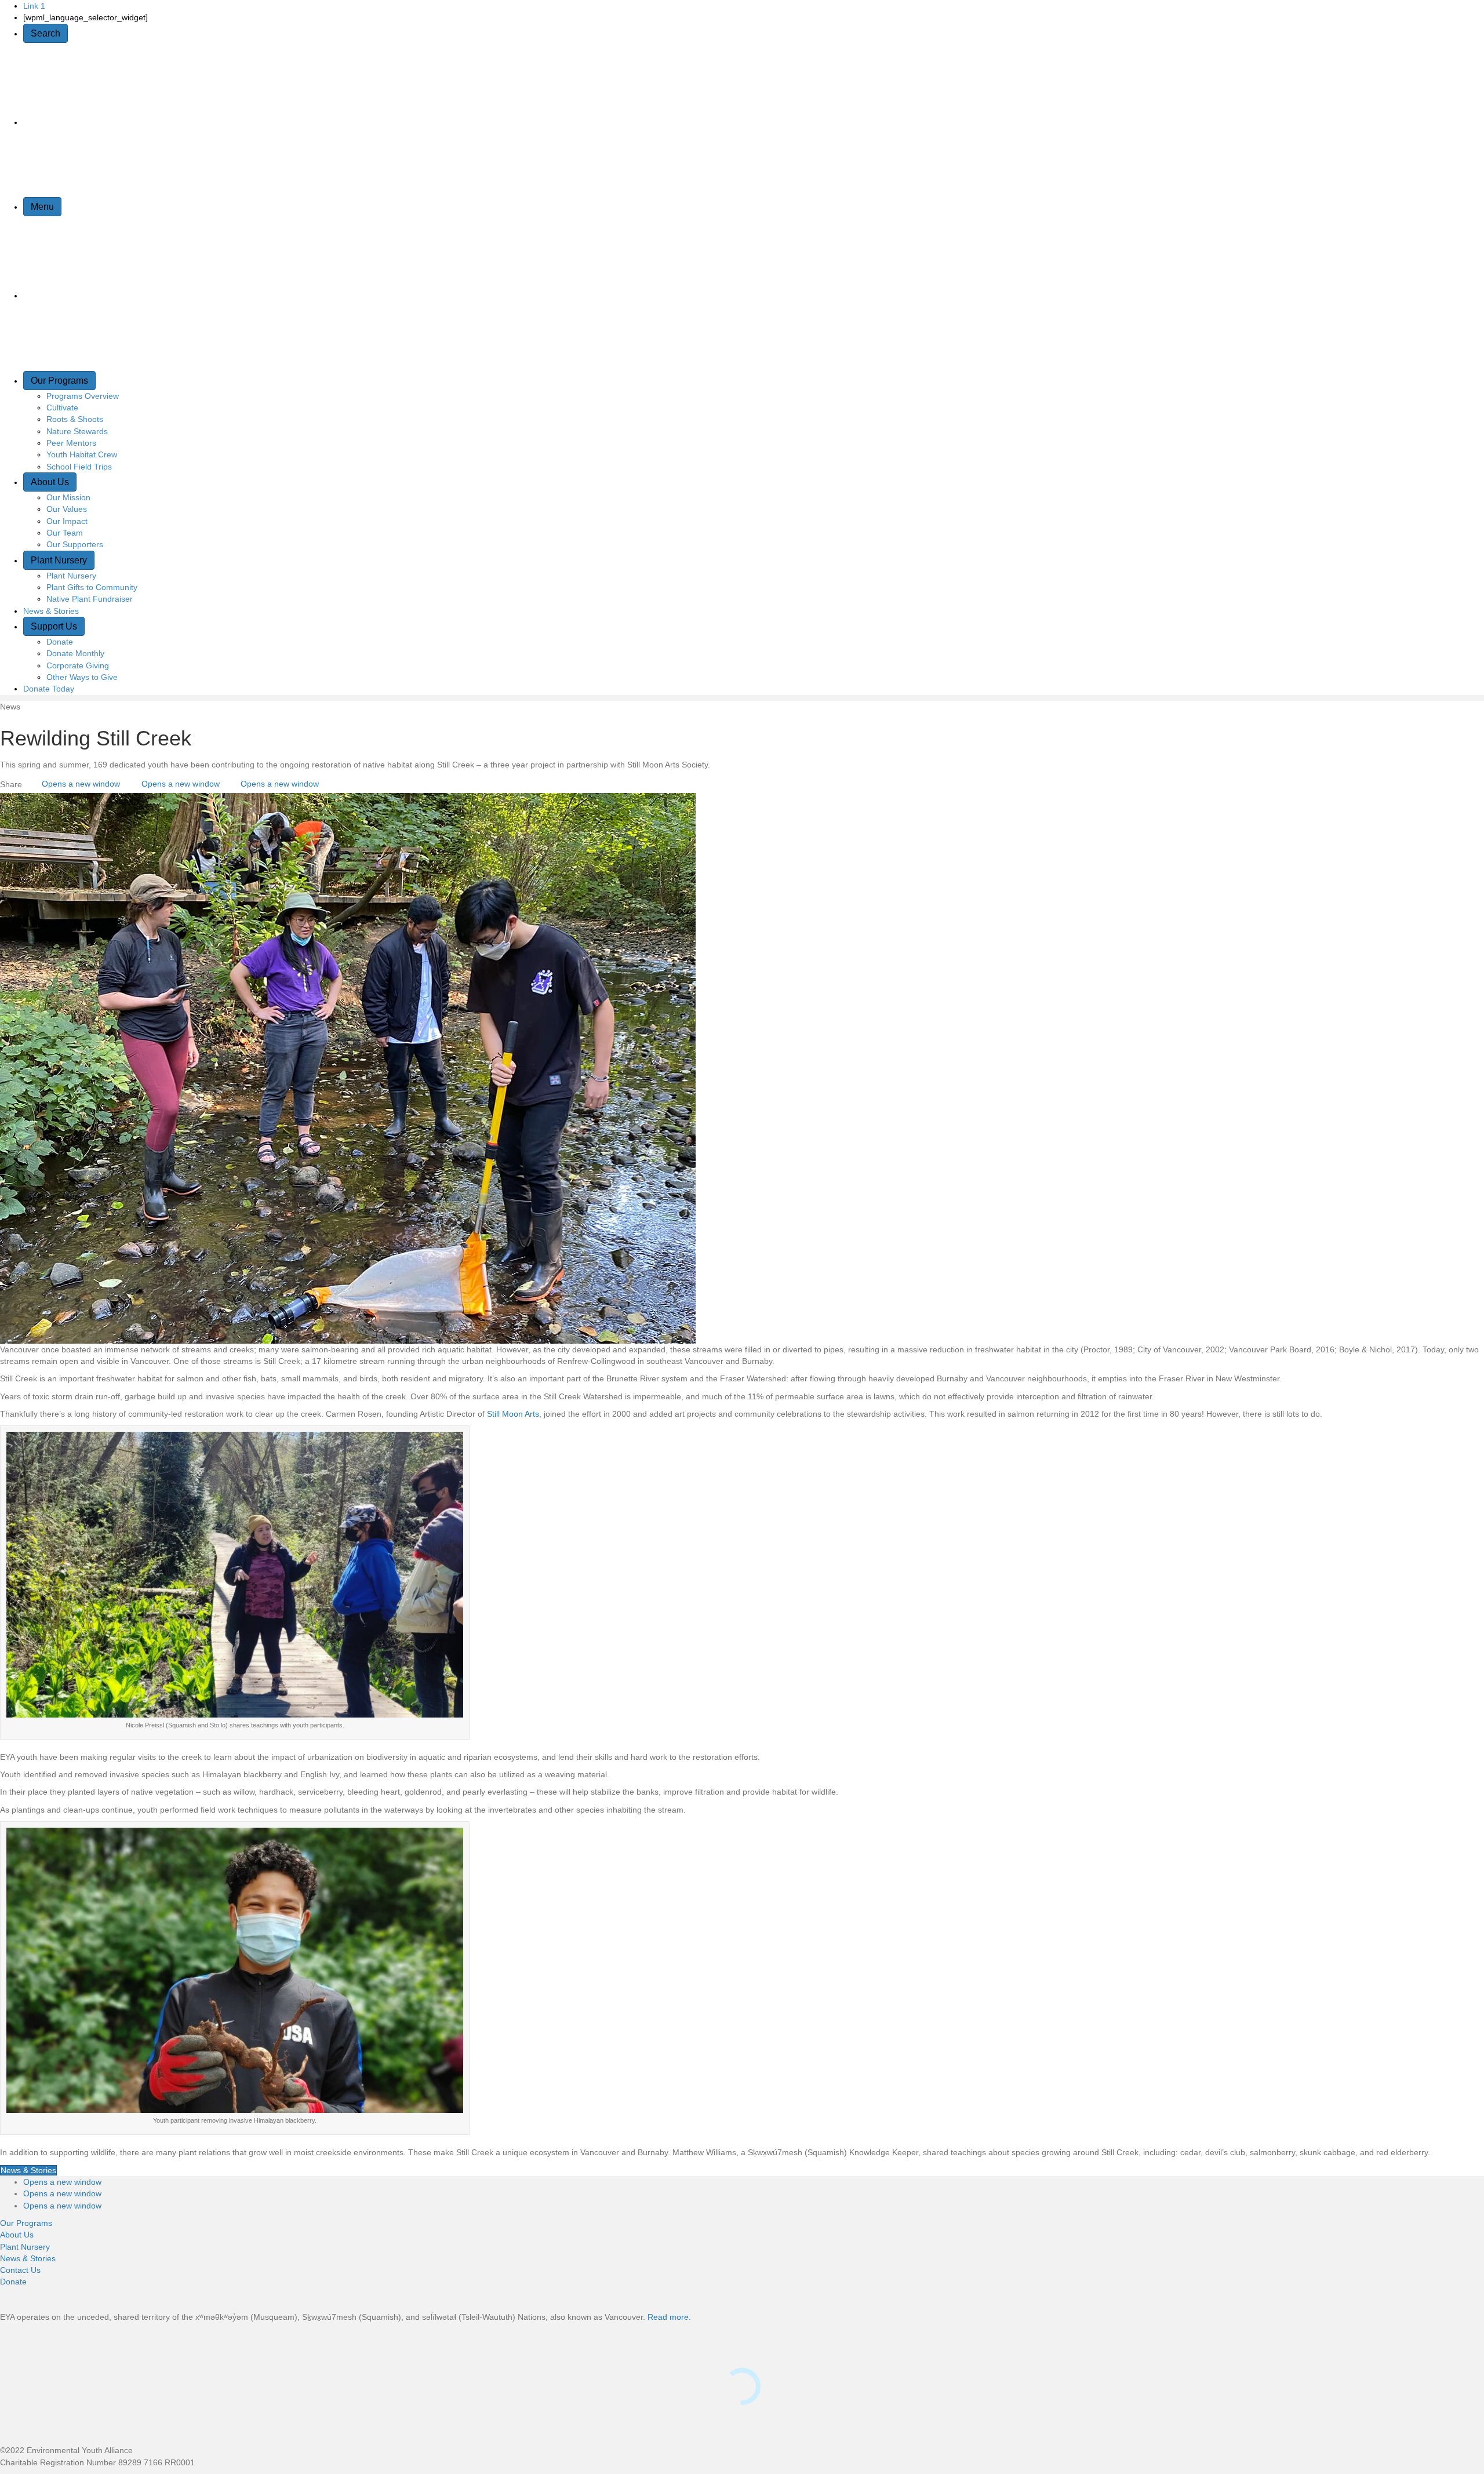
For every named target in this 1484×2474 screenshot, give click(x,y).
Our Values (67, 509)
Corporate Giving (78, 665)
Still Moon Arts (513, 1414)
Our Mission (68, 497)
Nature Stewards (77, 431)
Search (46, 33)
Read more (668, 2317)
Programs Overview (83, 396)
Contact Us (20, 2270)
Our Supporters (75, 544)
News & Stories (51, 611)
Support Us (54, 626)
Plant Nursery (59, 560)
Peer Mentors (71, 443)
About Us (50, 482)
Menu (42, 207)
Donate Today (49, 689)
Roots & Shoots (75, 419)
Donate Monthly (75, 653)
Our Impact (67, 521)
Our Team (65, 533)
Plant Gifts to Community (92, 587)
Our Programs (59, 381)
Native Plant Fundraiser (90, 599)
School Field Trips (79, 467)
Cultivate (62, 408)
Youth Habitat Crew (82, 454)
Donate (60, 642)
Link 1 (34, 6)
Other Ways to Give (82, 677)
